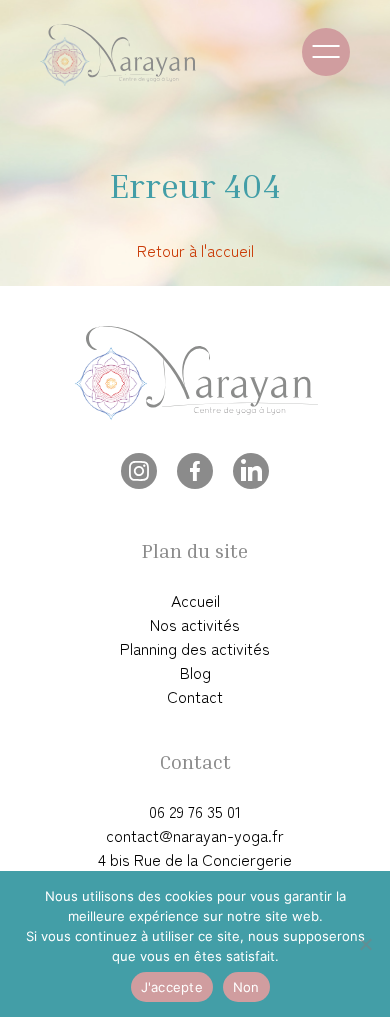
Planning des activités (195, 648)
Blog (195, 672)
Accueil (195, 600)
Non (246, 987)
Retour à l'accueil (195, 250)
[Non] (365, 944)
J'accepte (172, 987)
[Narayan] (140, 55)
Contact (195, 696)
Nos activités (195, 624)
